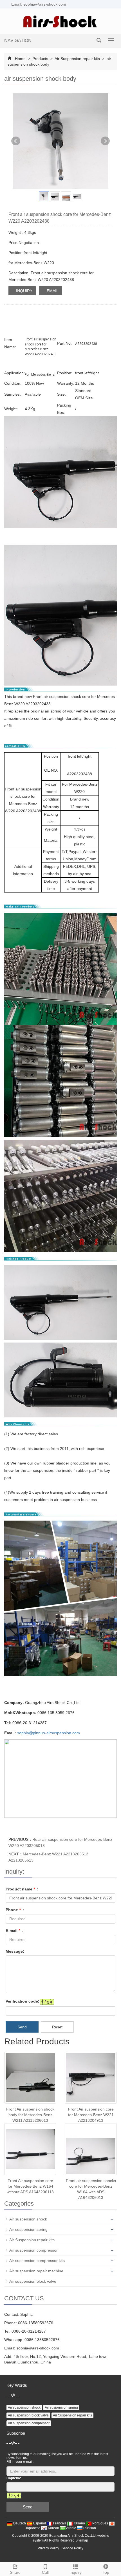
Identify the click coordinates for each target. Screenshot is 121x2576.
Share (15, 2572)
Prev (16, 141)
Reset (57, 2027)
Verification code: (23, 2001)
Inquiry (76, 2572)
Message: (15, 1951)
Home (20, 59)
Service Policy (72, 2548)
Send (22, 2027)
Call (45, 2572)
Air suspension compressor (33, 2250)
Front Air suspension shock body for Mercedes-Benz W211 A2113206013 (30, 2115)
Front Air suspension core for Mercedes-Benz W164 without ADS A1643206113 (30, 2186)
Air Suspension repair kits (77, 59)
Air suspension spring (28, 2229)
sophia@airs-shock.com (38, 2348)
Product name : (22, 1889)
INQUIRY (24, 291)
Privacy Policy (48, 2548)
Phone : (15, 1910)
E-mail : (15, 1931)
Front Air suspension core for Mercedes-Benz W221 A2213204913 (91, 2115)
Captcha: (14, 2478)
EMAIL (52, 291)
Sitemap (82, 2540)
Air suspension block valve (33, 2281)
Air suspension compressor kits (37, 2261)
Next (105, 141)
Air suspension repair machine (36, 2271)
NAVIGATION (18, 41)
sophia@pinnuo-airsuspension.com (49, 1733)
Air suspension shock (28, 2219)
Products (40, 59)
